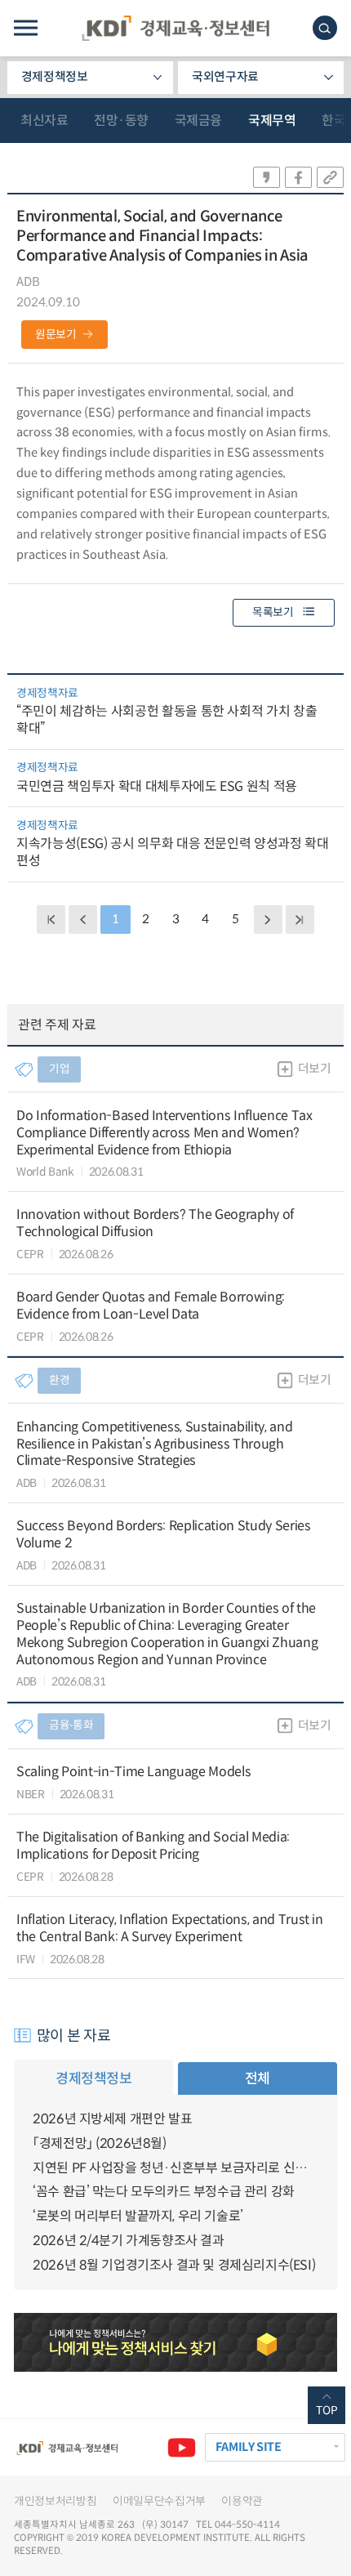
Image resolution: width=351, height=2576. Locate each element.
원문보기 (56, 335)
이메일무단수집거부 (159, 2501)
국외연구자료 (225, 77)
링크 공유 (330, 177)
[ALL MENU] (26, 28)
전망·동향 (121, 121)
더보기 (315, 1069)
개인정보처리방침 (55, 2501)
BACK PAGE (51, 919)
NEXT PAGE (300, 919)
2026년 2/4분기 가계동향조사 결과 (129, 2241)
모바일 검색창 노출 (325, 28)
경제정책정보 (55, 77)
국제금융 (198, 121)
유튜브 (181, 2447)
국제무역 (272, 121)
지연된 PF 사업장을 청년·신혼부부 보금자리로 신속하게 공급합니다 (175, 2168)
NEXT (268, 919)
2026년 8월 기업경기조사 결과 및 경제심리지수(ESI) (174, 2265)
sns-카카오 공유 (267, 177)
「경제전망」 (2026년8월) (100, 2143)
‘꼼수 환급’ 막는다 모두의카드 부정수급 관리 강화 (164, 2192)
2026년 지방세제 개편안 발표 (112, 2119)
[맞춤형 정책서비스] (175, 2342)
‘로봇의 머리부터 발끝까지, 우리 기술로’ (138, 2216)
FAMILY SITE (249, 2447)
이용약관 (242, 2501)
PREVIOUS (82, 919)
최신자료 (44, 121)
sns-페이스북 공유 (298, 177)
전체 (258, 2078)
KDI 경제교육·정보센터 (175, 28)
